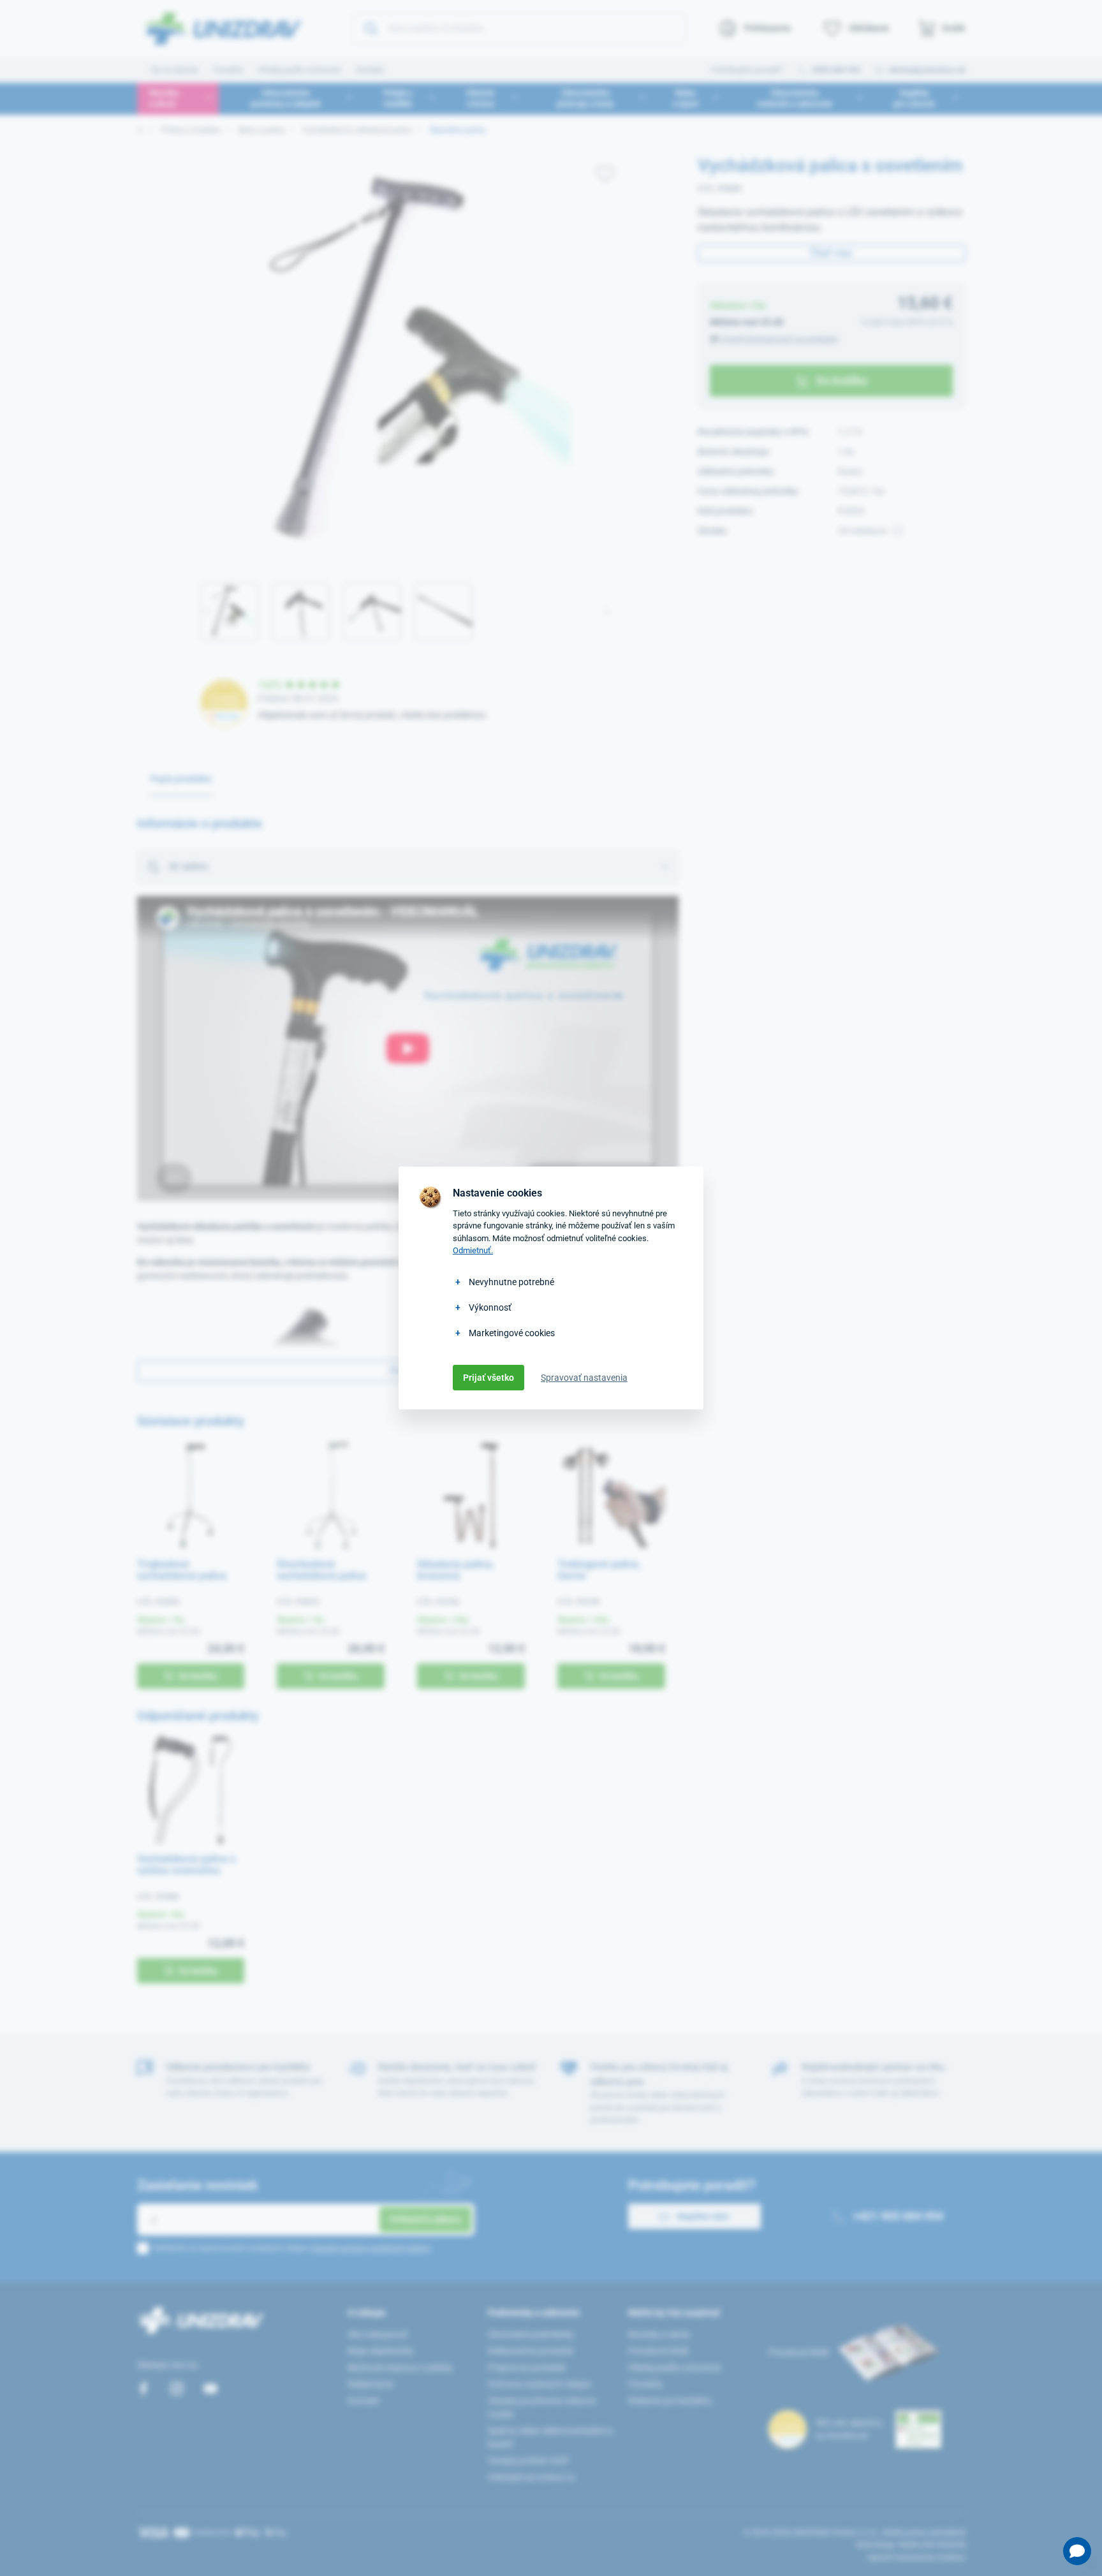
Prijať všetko (489, 1378)
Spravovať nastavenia (584, 1378)
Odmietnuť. (473, 1250)
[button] (1077, 2551)
